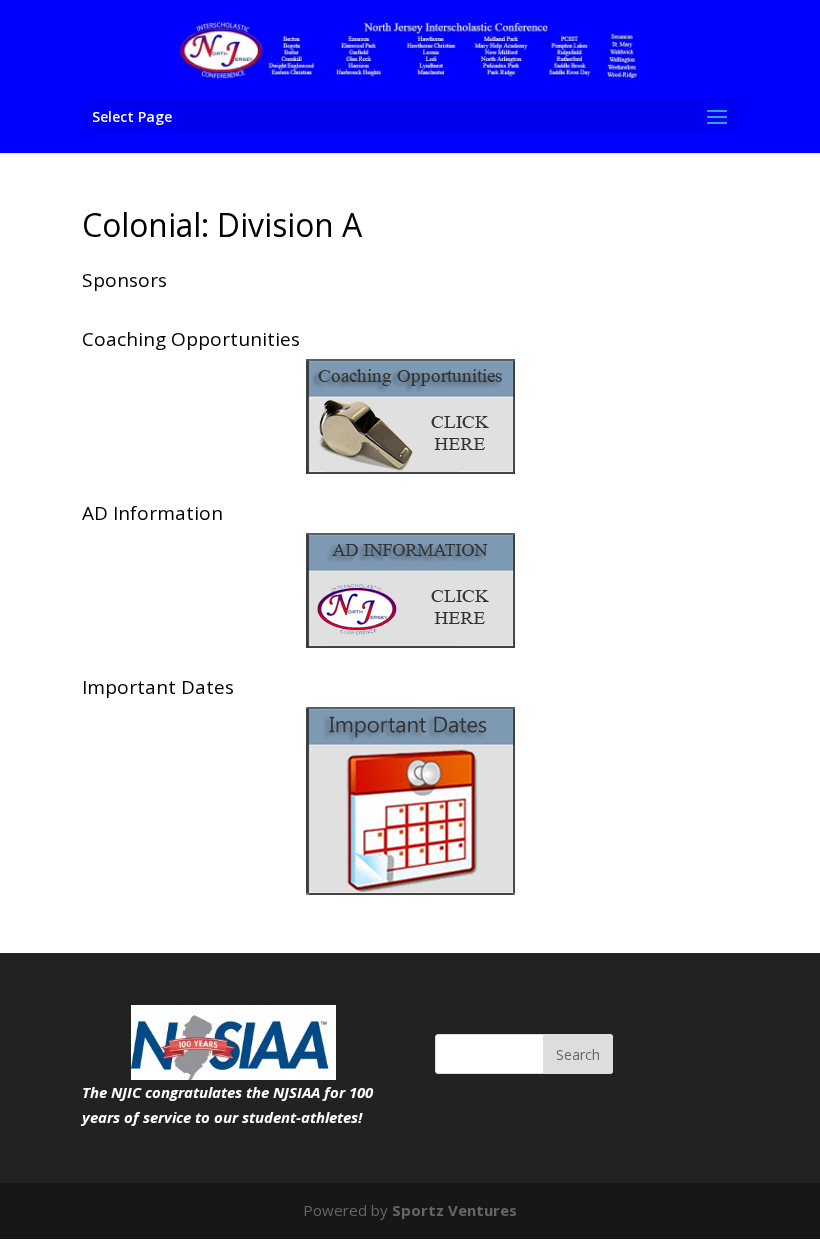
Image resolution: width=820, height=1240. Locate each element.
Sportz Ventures (454, 1210)
